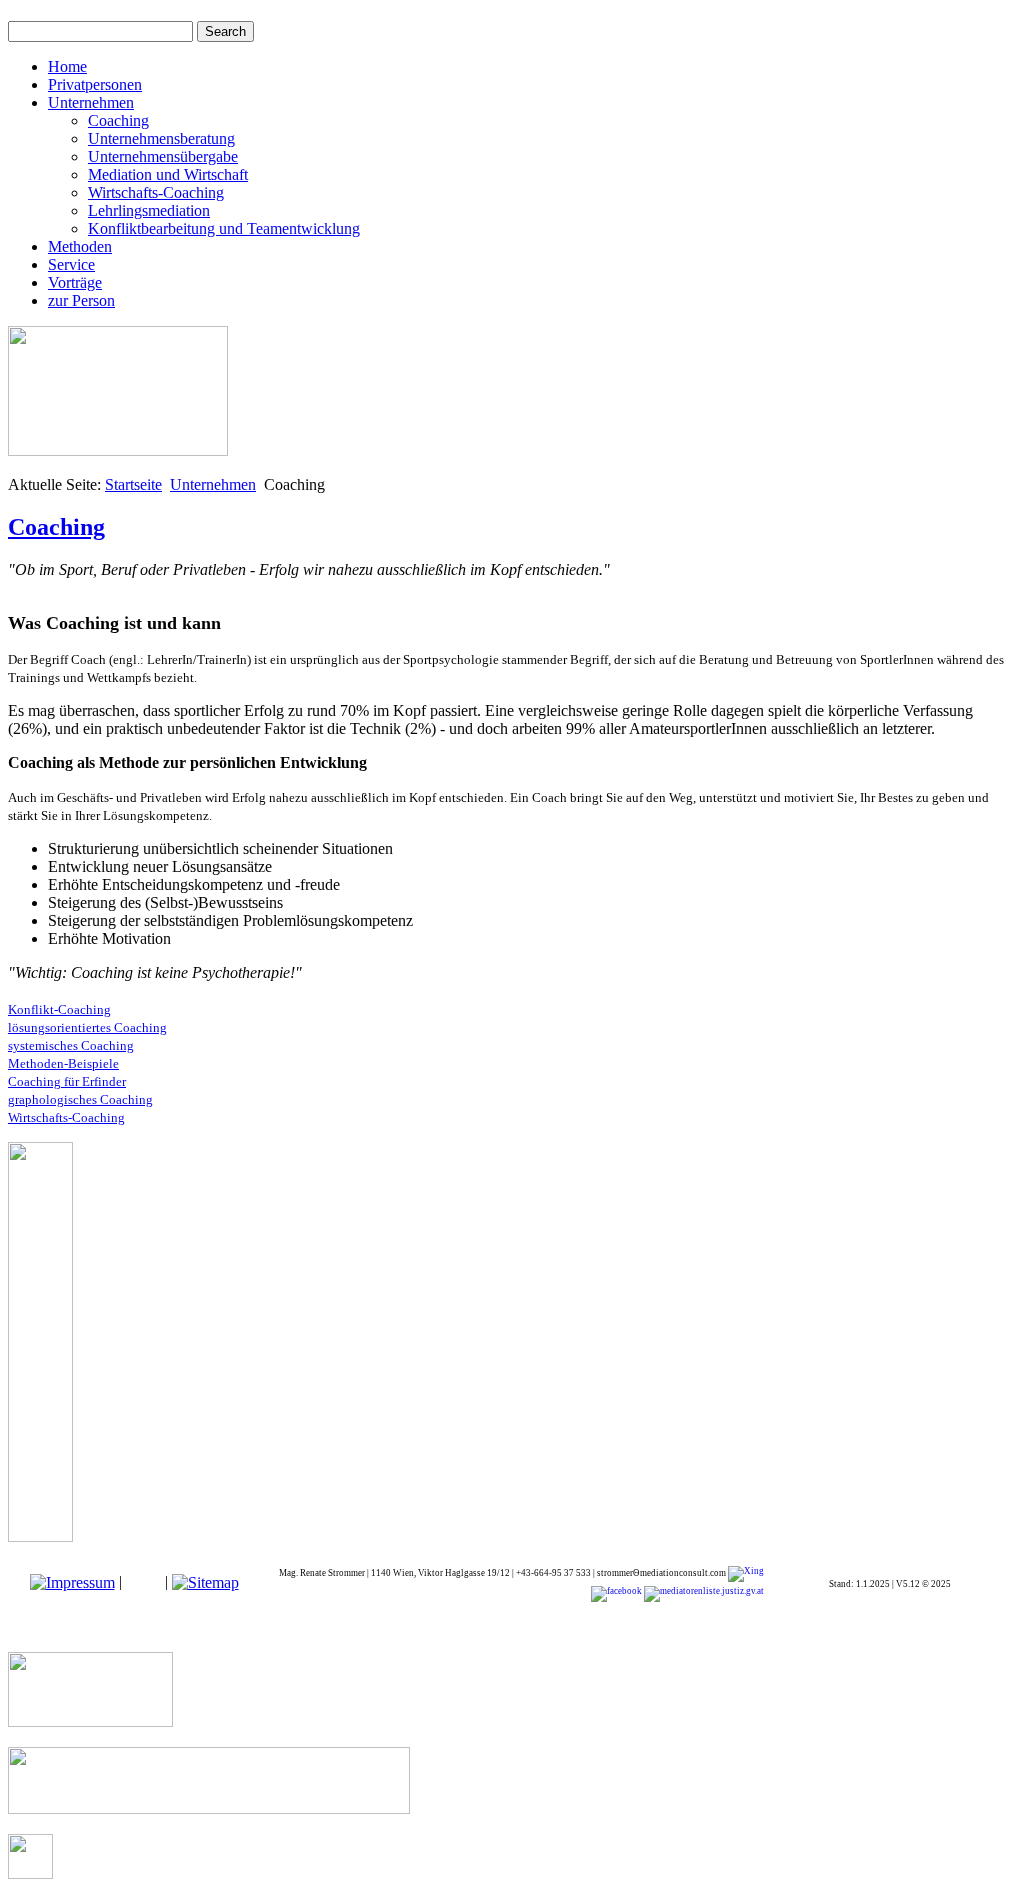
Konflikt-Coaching (59, 1009)
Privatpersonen (95, 84)
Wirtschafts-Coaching (156, 192)
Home (67, 66)
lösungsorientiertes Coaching (87, 1027)
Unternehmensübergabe (163, 156)
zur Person (81, 300)
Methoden (80, 246)
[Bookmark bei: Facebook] (616, 1593)
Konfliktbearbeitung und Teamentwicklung (224, 228)
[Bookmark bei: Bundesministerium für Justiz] (703, 1593)
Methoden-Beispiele (63, 1063)
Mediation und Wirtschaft (168, 174)
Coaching (118, 120)
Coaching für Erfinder (67, 1081)
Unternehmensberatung (161, 138)
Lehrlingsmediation (149, 210)
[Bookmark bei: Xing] (746, 1573)
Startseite (133, 484)
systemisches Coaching (71, 1045)
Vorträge (75, 282)
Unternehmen (91, 102)
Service (71, 264)
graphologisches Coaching (80, 1099)
